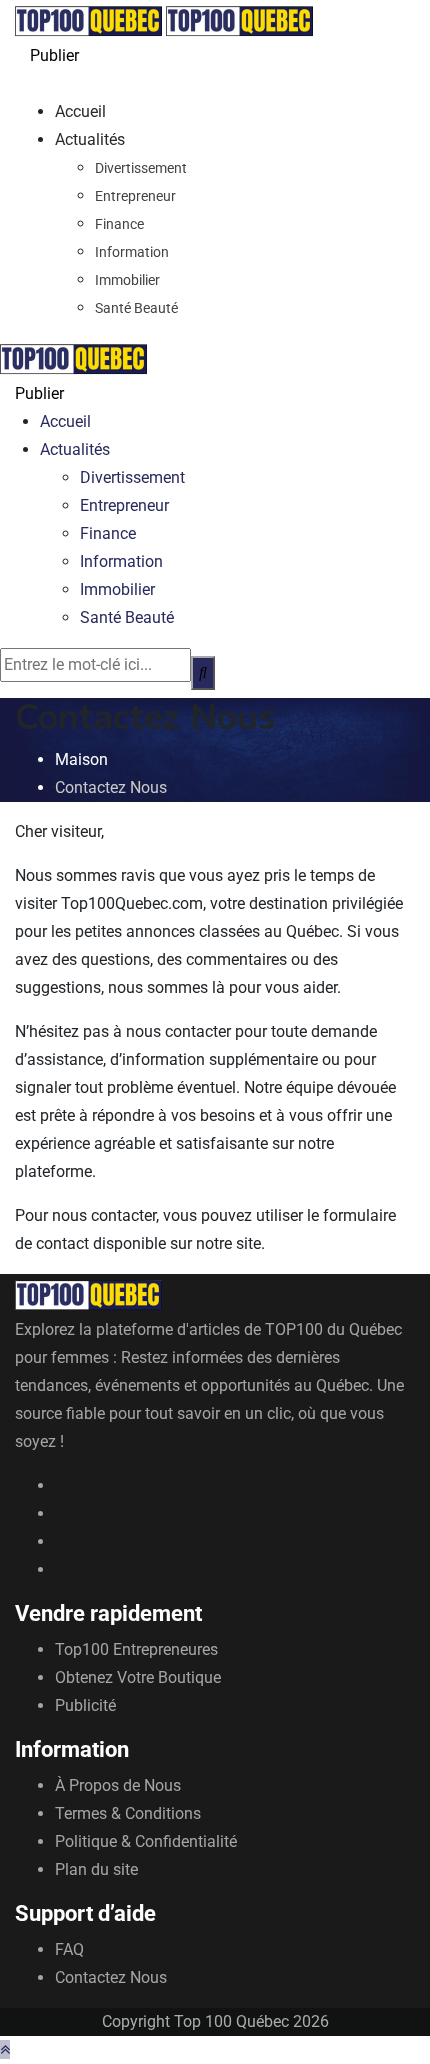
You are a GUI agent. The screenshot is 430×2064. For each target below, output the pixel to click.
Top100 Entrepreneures (136, 1649)
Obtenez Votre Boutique (138, 1677)
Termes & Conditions (128, 1813)
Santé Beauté (136, 308)
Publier (54, 55)
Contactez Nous (111, 1977)
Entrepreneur (135, 196)
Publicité (85, 1705)
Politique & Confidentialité (146, 1841)
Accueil (80, 111)
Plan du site (96, 1869)
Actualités (90, 139)
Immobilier (127, 280)
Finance (119, 224)
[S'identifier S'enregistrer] (21, 83)
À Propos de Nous (118, 1785)
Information (132, 252)
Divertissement (141, 168)
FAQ (69, 1949)
